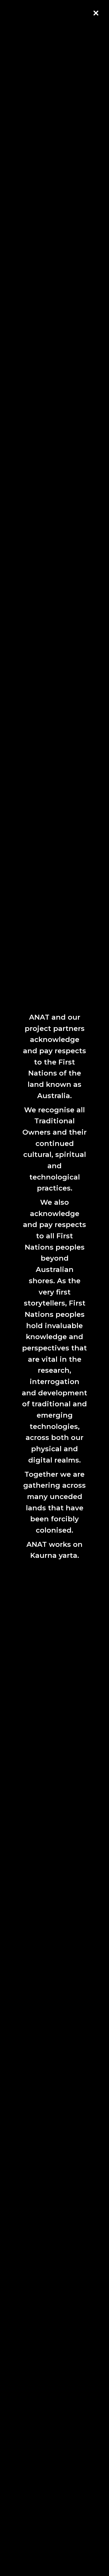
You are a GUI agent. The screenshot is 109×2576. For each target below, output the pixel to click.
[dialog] (54, 1288)
